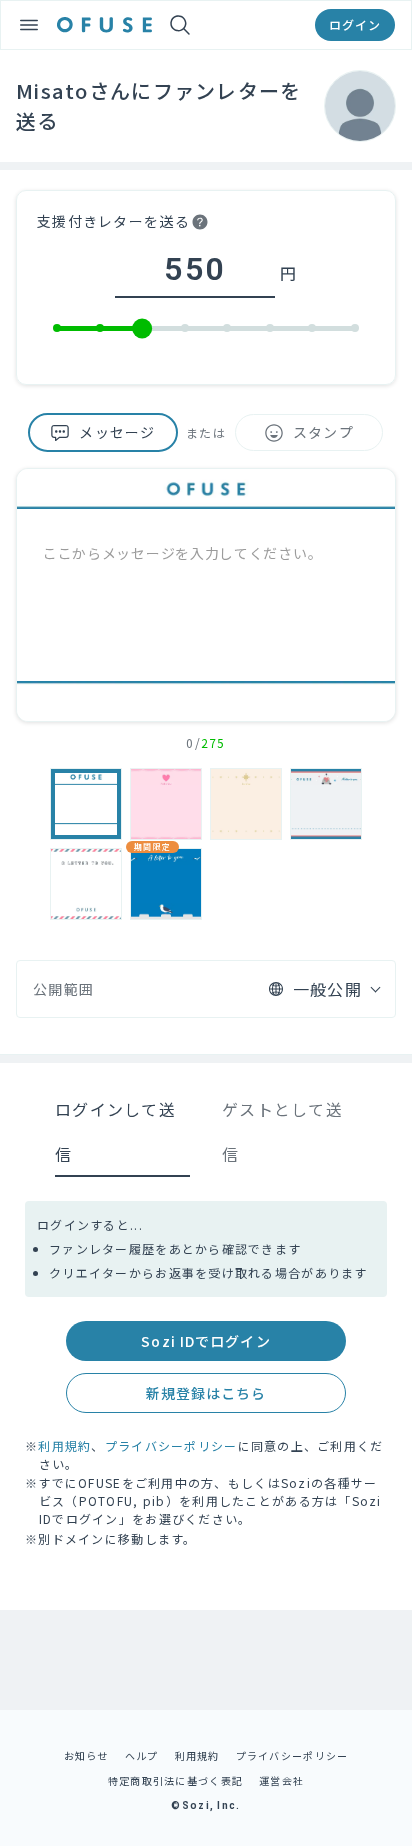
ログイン (355, 24)
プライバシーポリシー (171, 1445)
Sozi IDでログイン (205, 1341)
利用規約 (64, 1445)
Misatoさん (73, 90)
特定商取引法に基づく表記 (175, 1780)
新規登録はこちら (206, 1393)
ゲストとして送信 (282, 1131)
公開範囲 (63, 989)
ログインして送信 (115, 1131)
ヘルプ (142, 1755)
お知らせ (86, 1755)
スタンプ (323, 432)
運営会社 (281, 1780)
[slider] (142, 329)
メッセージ (117, 432)
